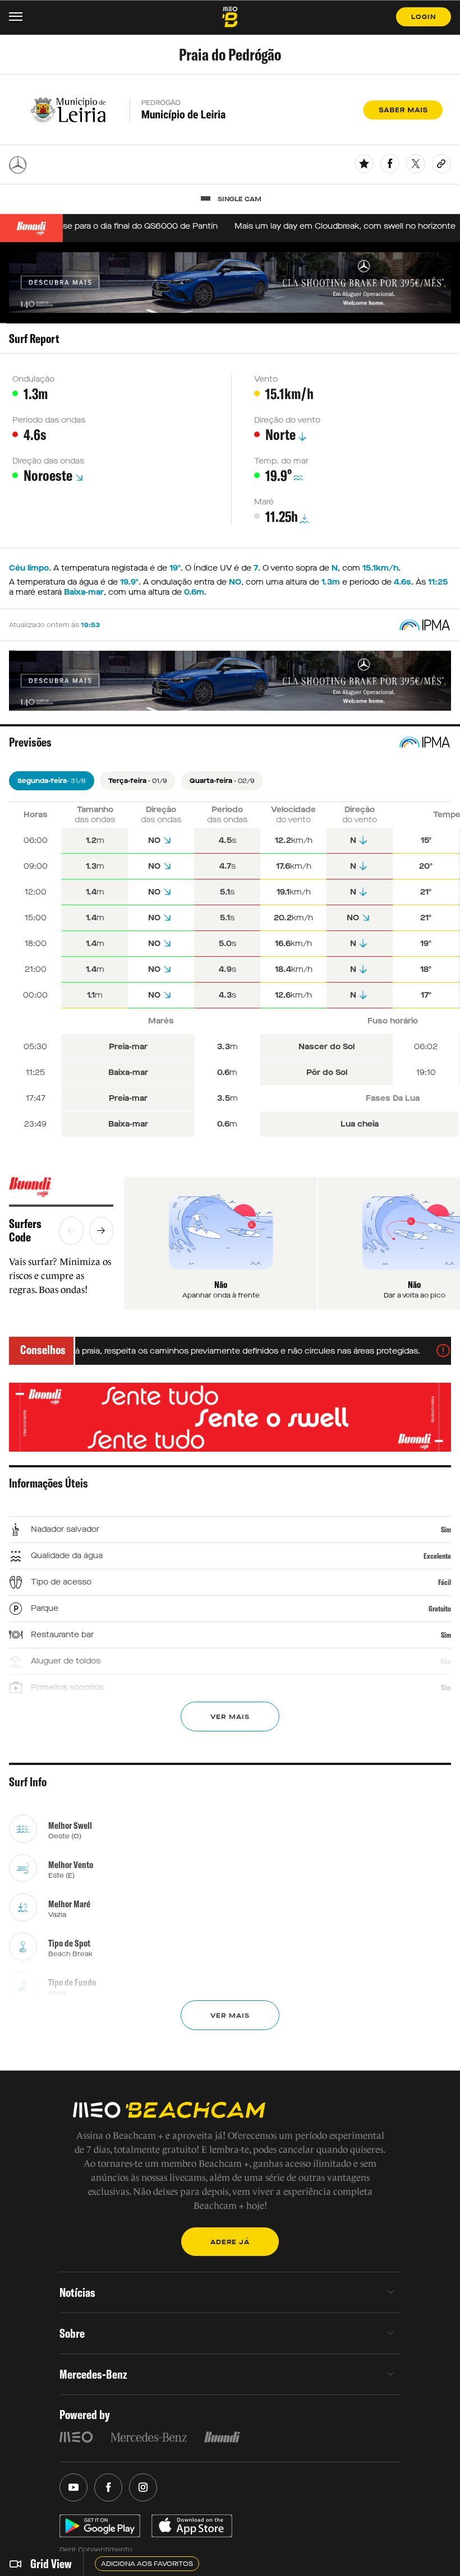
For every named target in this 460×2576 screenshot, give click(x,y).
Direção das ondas (48, 461)
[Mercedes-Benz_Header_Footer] (149, 2437)
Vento (266, 379)
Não (446, 1661)
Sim (446, 1530)
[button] (71, 1231)
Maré (264, 502)
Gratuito (440, 1609)
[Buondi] (61, 1187)
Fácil (445, 1582)
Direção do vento (287, 420)
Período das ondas (49, 420)
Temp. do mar (281, 461)
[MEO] (76, 2437)
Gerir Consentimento (96, 2550)
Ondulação (33, 379)
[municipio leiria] (230, 110)
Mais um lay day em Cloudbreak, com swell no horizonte (326, 226)
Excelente (437, 1556)
